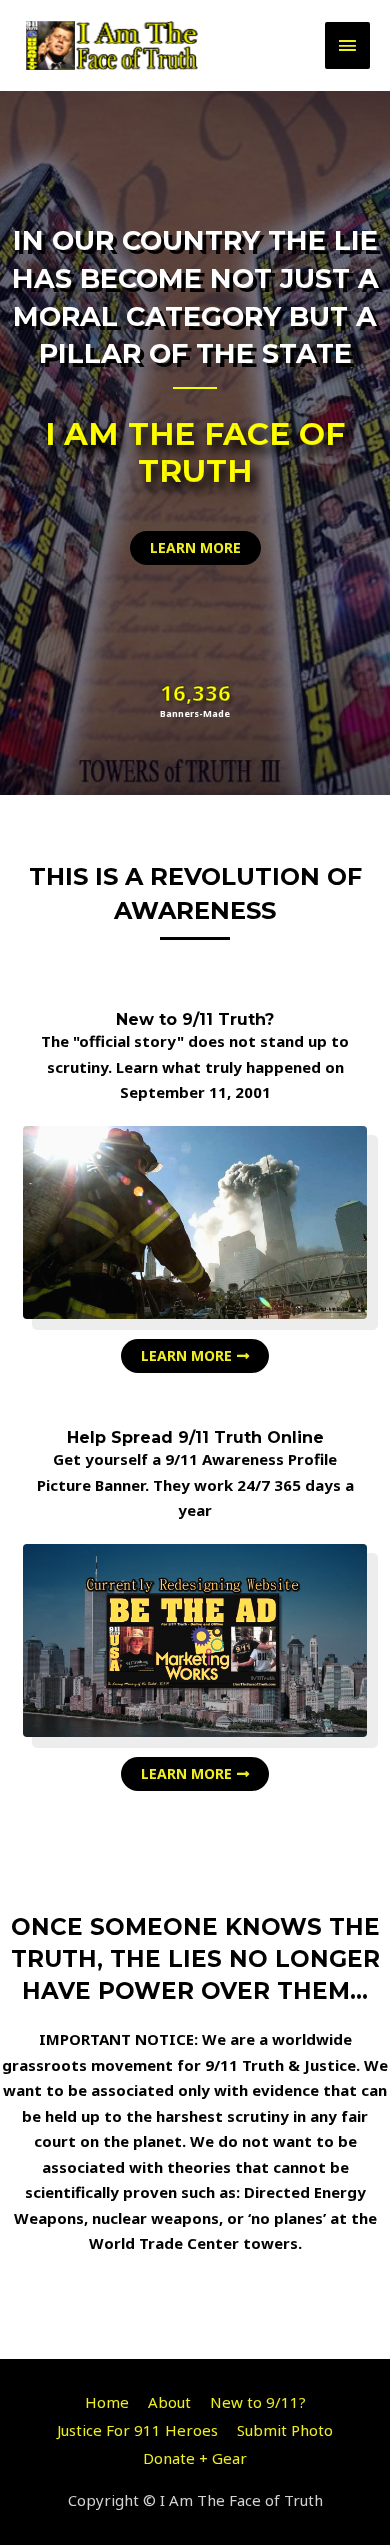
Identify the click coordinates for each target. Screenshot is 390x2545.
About (169, 2402)
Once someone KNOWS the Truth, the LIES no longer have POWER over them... (195, 1959)
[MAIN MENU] (348, 45)
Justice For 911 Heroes (137, 2430)
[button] (195, 548)
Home (107, 2402)
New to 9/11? (258, 2402)
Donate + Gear (195, 2458)
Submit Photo (285, 2430)
